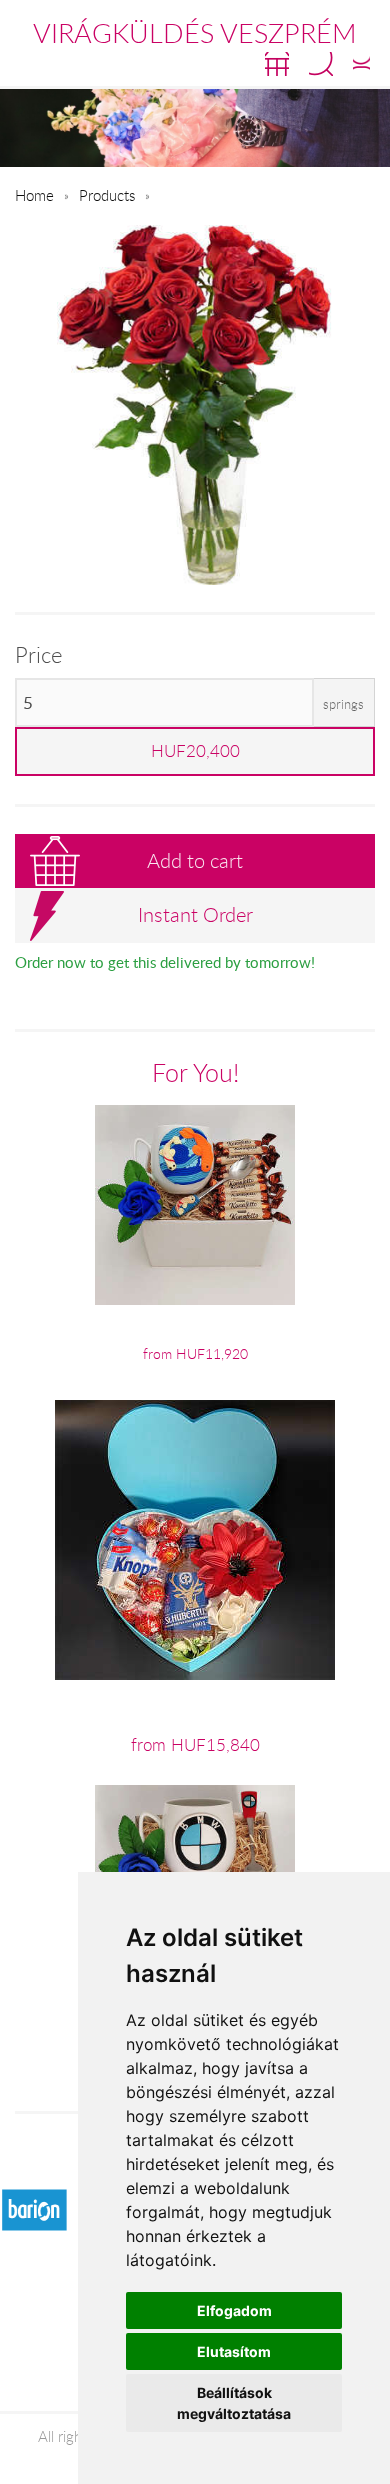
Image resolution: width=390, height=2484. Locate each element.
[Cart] (277, 64)
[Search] (321, 64)
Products (107, 195)
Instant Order (195, 914)
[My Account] (361, 64)
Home (34, 195)
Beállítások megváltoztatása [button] (234, 2403)
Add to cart (195, 860)
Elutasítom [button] (234, 2351)
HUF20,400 (195, 751)
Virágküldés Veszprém (195, 33)
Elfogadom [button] (234, 2310)
